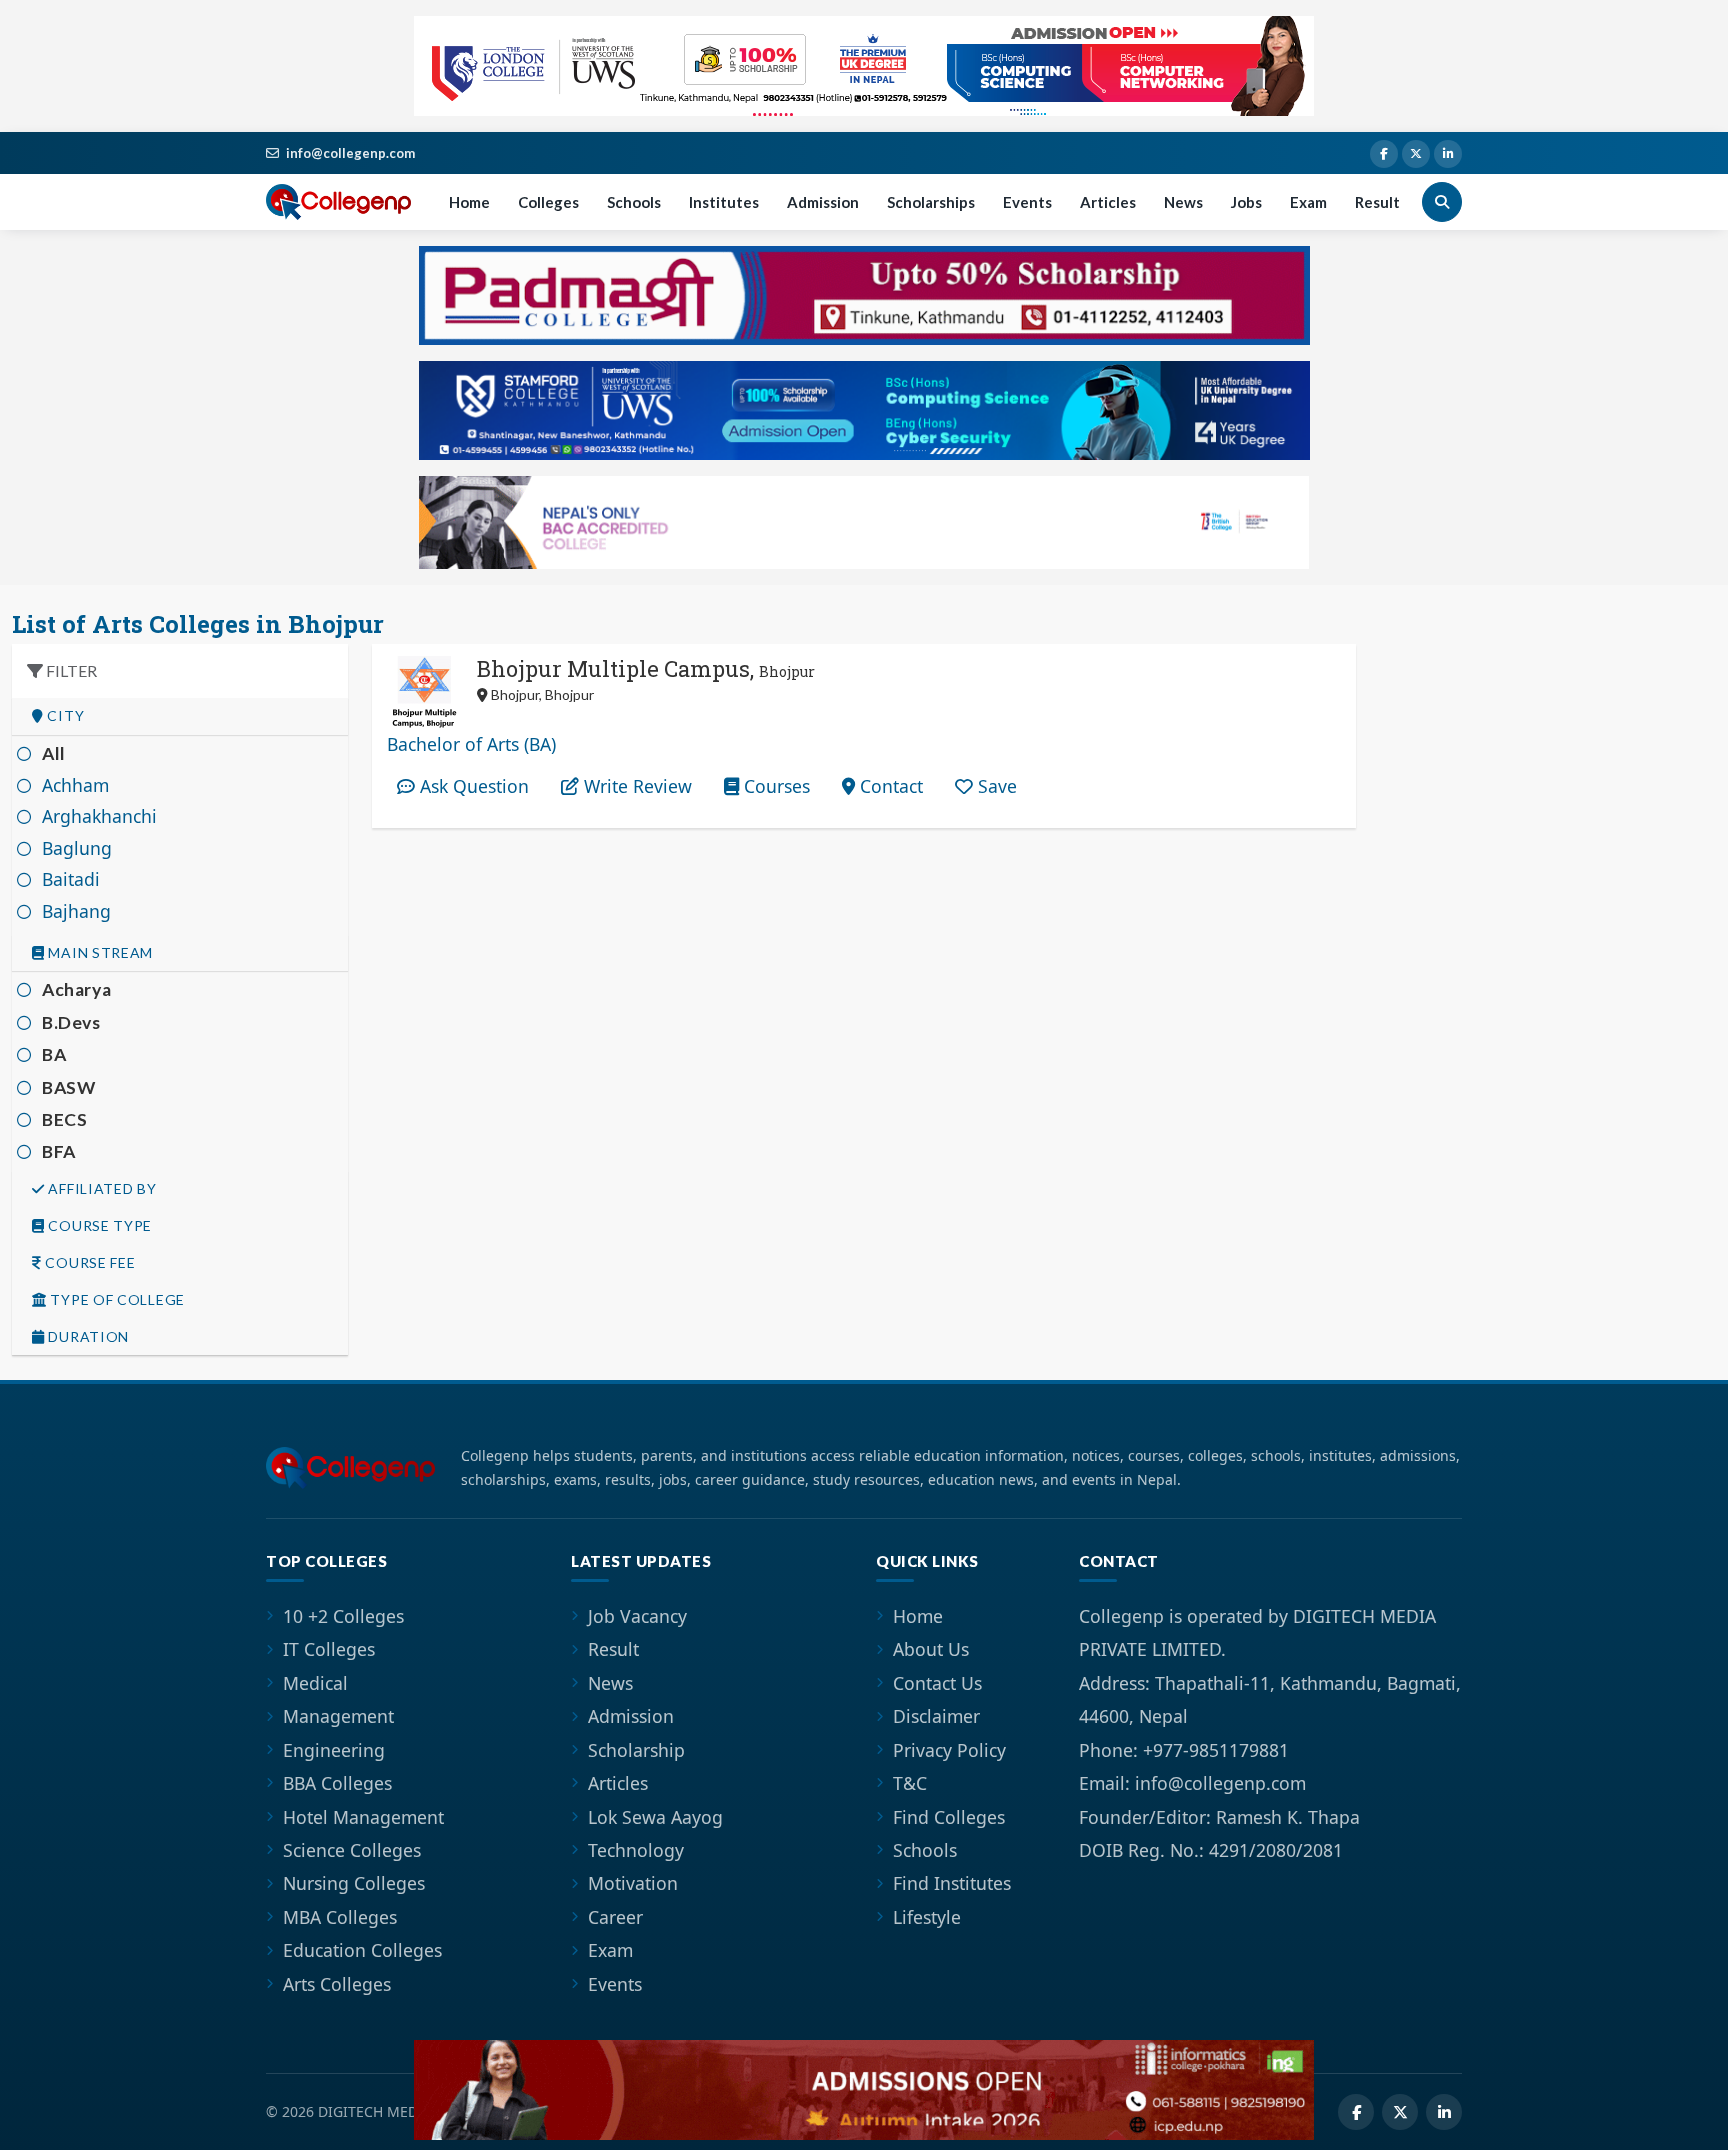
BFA (59, 1151)
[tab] (180, 716)
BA (54, 1054)
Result (1377, 202)
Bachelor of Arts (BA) (471, 744)
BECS (64, 1119)
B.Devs (71, 1022)
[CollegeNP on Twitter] (1416, 154)
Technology (636, 1850)
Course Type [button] (98, 1226)
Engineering (334, 1750)
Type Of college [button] (116, 1300)
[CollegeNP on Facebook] (1384, 154)
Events (1027, 202)
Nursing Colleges (354, 1883)
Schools (634, 202)
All (54, 753)
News (1183, 202)
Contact (889, 786)
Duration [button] (87, 1337)
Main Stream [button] (99, 953)
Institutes (724, 202)
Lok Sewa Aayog (655, 1817)
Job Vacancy (637, 1616)
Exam (1308, 202)
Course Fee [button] (89, 1263)
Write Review (635, 786)
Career (615, 1917)
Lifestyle (927, 1917)
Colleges (548, 202)
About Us (931, 1649)
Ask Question (472, 786)
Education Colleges (362, 1950)
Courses (774, 786)
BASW (68, 1087)
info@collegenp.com (350, 153)
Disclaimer (936, 1716)
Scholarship (636, 1750)
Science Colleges (352, 1850)
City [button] (64, 716)
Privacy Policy (949, 1750)
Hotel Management (363, 1817)
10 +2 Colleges (343, 1616)
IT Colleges (329, 1649)
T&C (910, 1783)
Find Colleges (949, 1817)
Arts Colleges (337, 1984)
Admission (823, 202)
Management (338, 1716)
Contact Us (937, 1683)
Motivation (633, 1883)
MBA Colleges (340, 1917)
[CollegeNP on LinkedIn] (1448, 154)
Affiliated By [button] (101, 1189)
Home (469, 202)
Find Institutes (952, 1883)
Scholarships (931, 202)
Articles (1108, 202)
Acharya (76, 989)
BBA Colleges (337, 1783)
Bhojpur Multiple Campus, (646, 668)
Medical (315, 1683)
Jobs (1246, 202)
